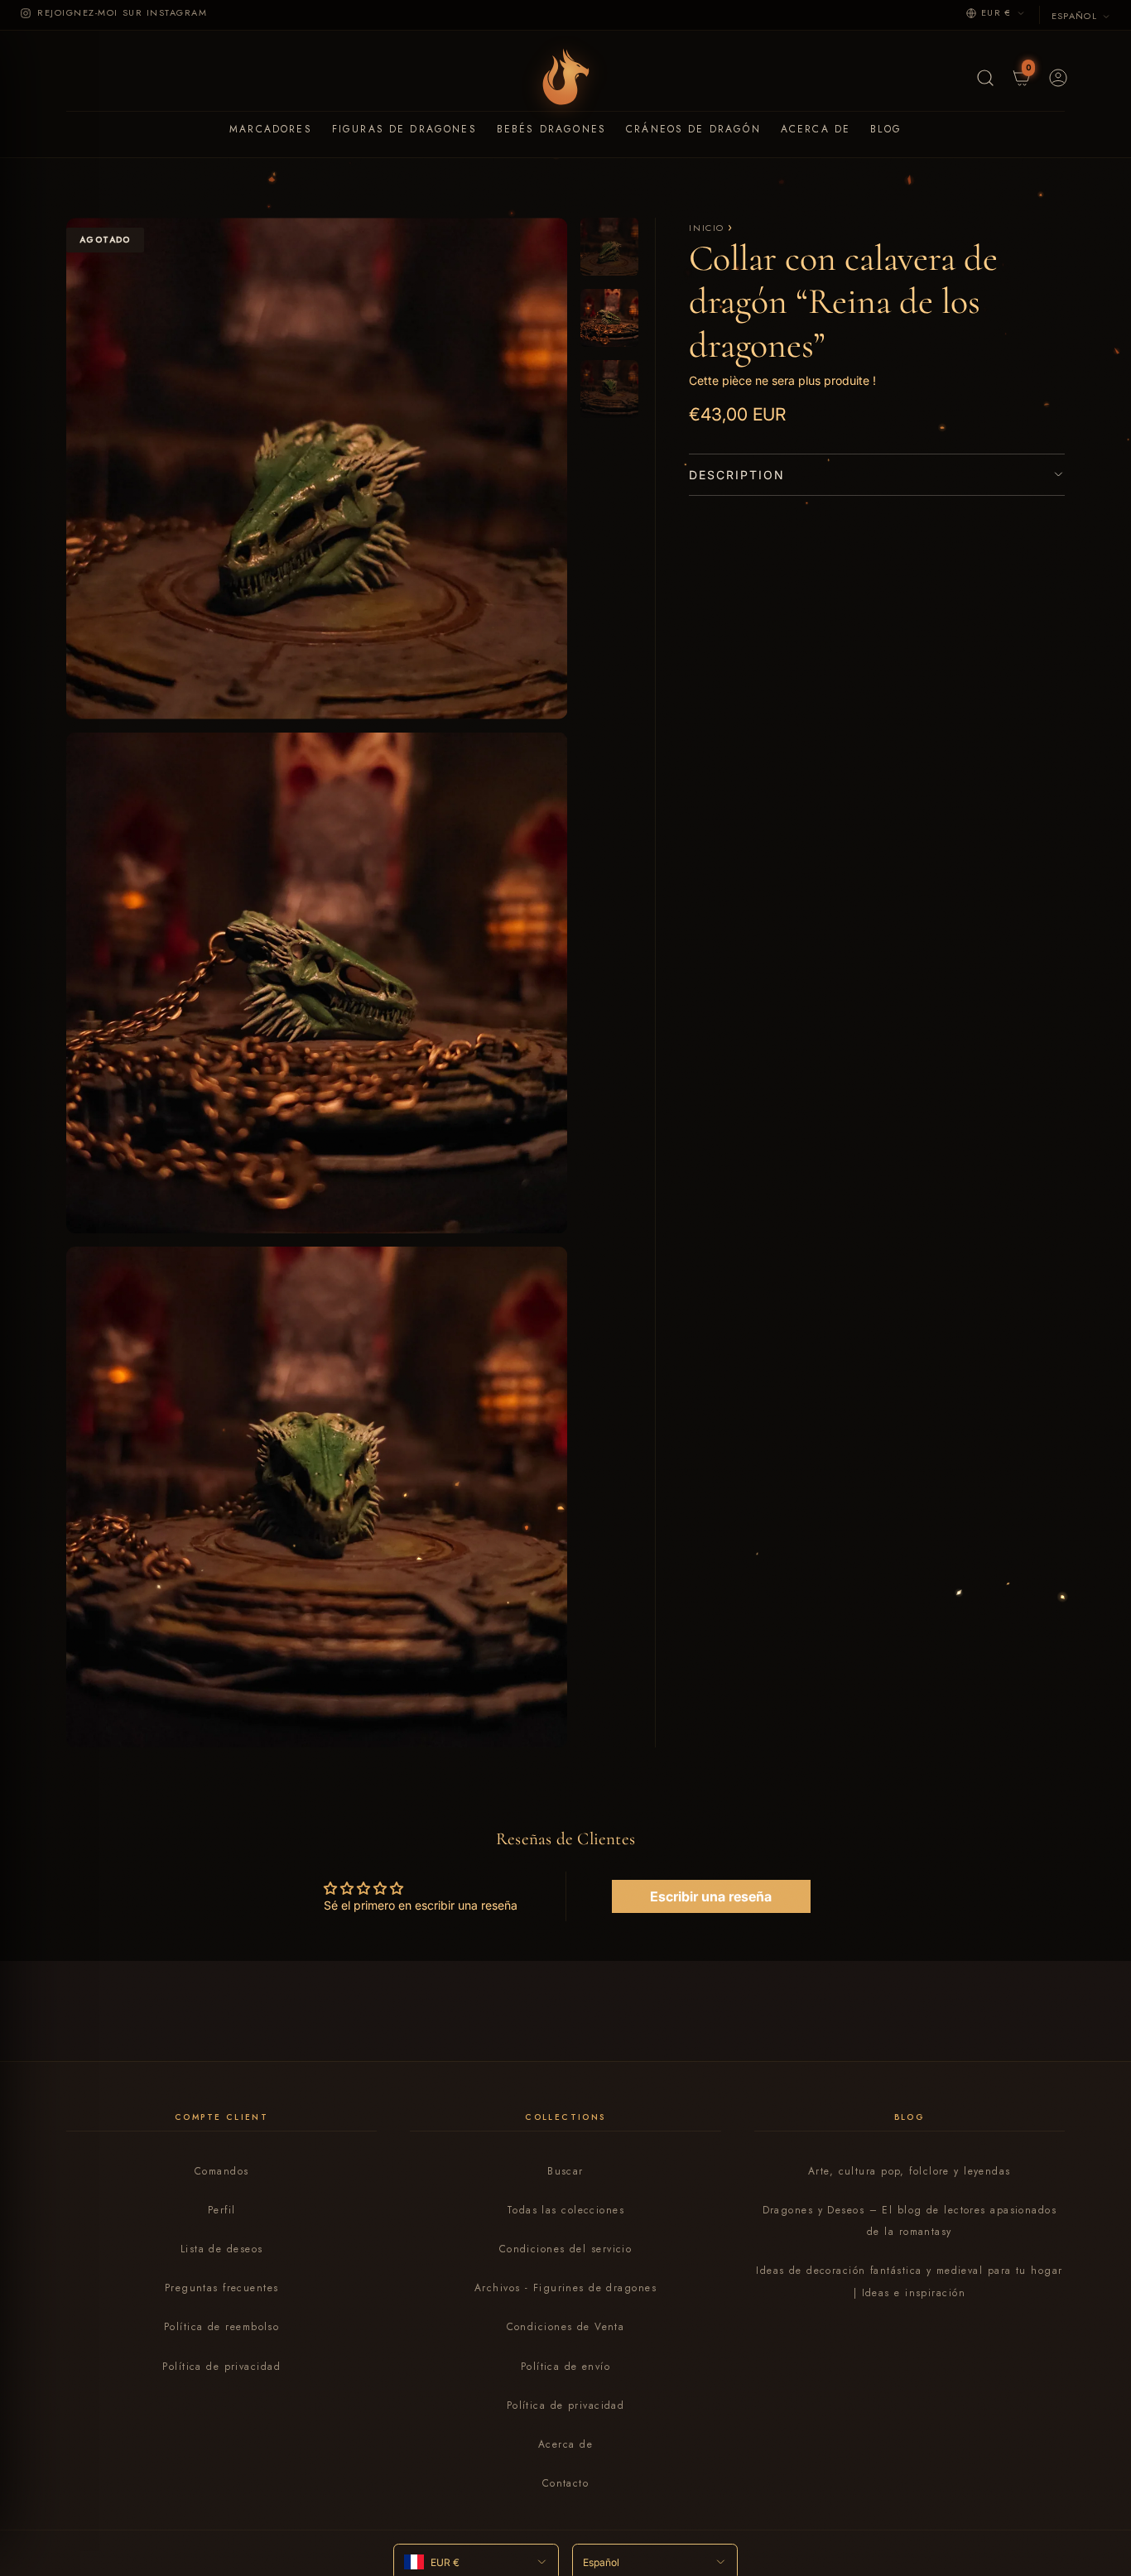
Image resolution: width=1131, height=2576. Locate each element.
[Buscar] (984, 76)
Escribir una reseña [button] (711, 1896)
